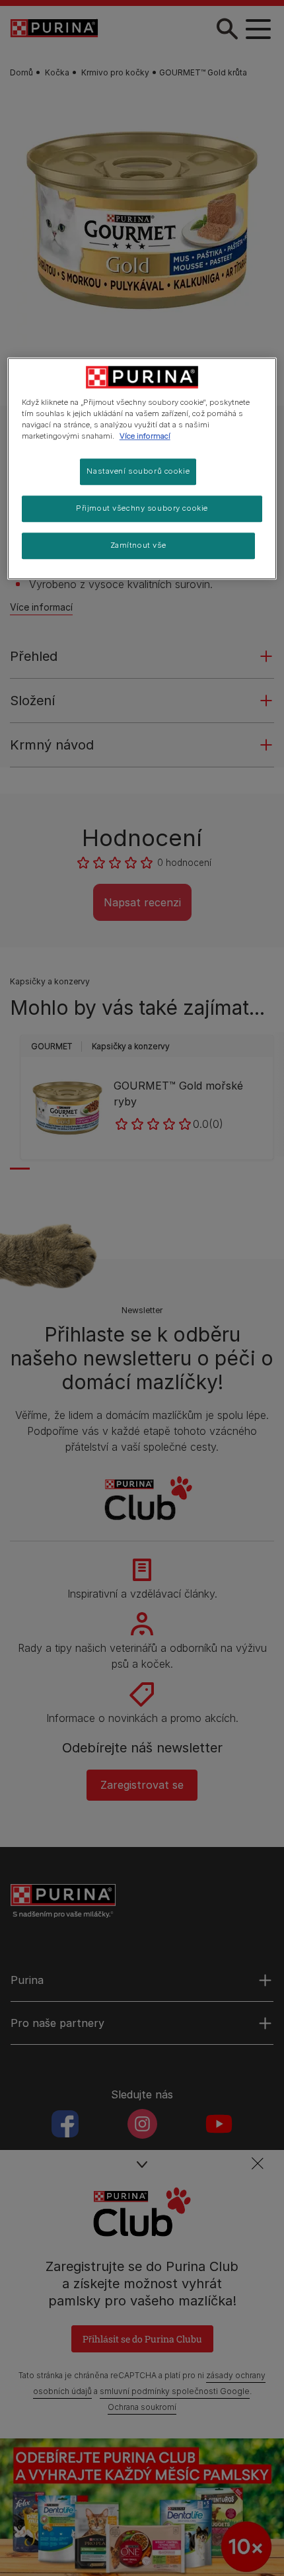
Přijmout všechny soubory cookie (142, 509)
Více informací (145, 437)
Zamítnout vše (138, 546)
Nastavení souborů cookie (138, 472)
